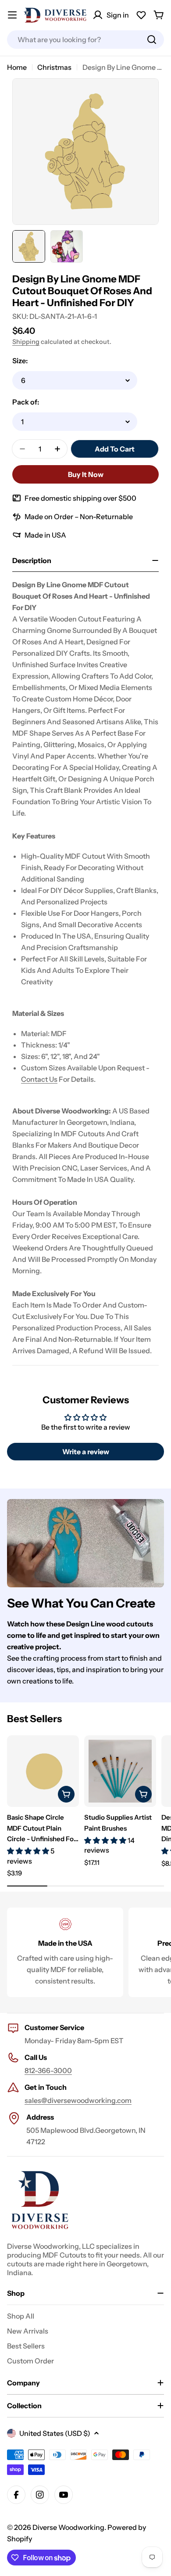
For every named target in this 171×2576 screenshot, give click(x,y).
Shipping (26, 342)
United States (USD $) (55, 2433)
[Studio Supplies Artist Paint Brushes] (120, 1771)
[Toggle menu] (12, 15)
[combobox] (85, 40)
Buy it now (86, 474)
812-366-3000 (48, 2070)
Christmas (54, 67)
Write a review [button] (86, 1452)
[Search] (152, 40)
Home (17, 67)
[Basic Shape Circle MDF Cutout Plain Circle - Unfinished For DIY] (43, 1771)
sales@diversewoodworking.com (78, 2100)
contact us (39, 1079)
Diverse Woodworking (68, 2527)
